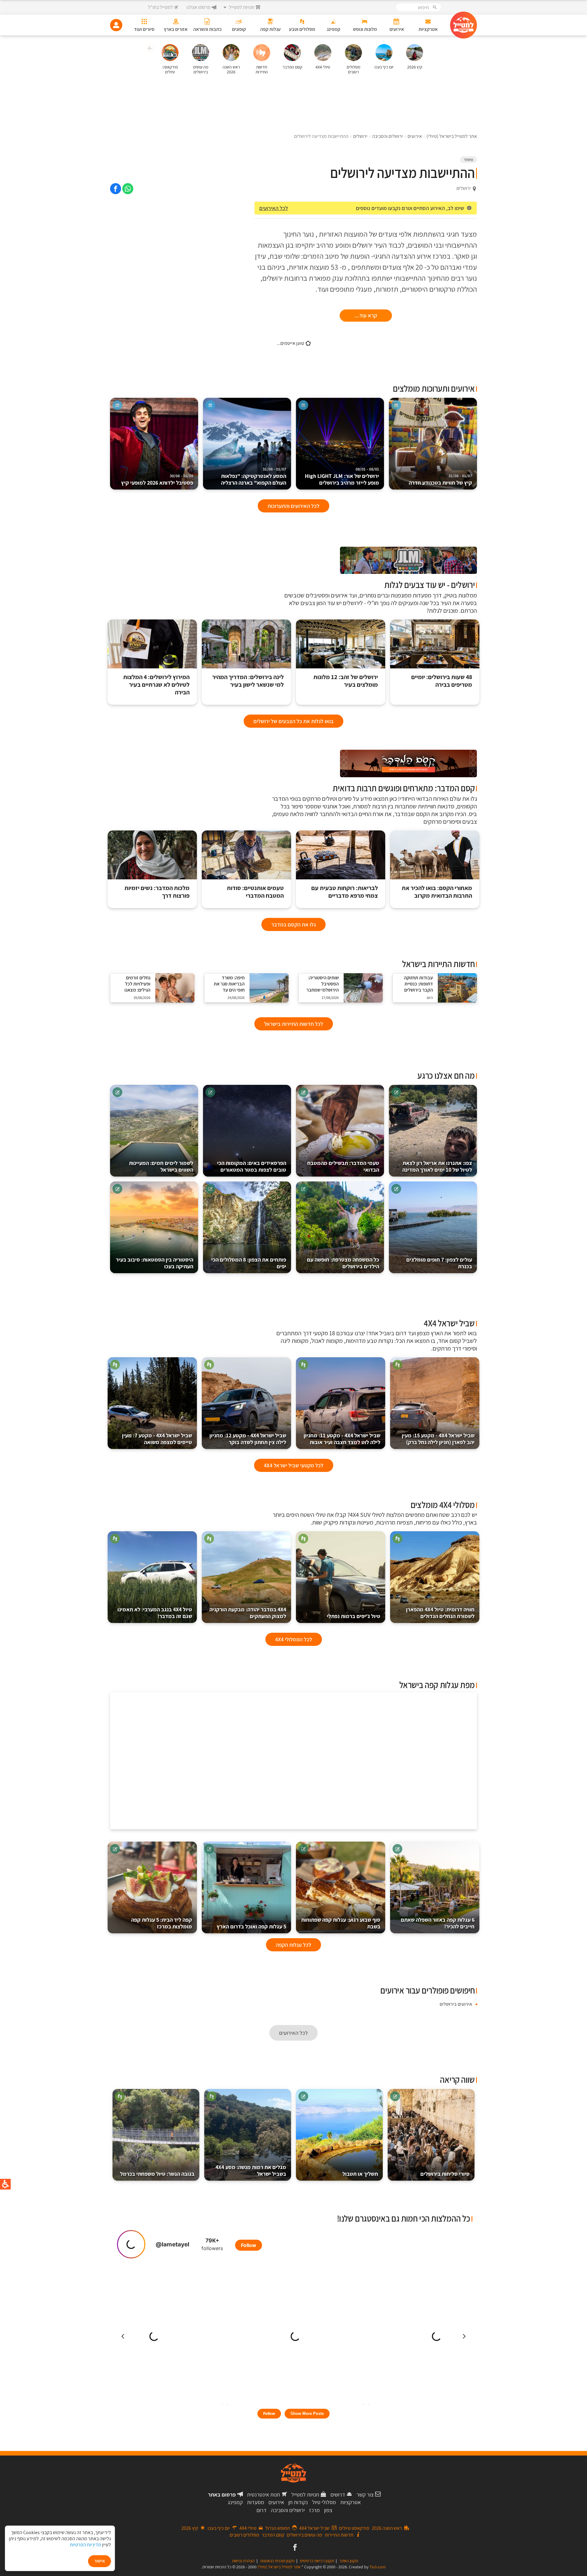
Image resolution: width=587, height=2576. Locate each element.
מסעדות (256, 2502)
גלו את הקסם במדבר (293, 924)
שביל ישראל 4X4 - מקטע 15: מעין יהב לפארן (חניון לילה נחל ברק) (438, 1439)
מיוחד (469, 160)
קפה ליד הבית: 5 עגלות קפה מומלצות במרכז (162, 1923)
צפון (328, 2510)
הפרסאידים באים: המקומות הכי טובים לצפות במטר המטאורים (252, 1166)
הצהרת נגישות (243, 2561)
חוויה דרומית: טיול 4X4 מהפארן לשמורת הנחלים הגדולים (440, 1613)
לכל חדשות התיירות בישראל (294, 1024)
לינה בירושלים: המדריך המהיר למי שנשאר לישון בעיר (248, 681)
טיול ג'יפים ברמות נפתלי (354, 1616)
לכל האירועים (274, 208)
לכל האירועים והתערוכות (293, 506)
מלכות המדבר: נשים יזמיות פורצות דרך (157, 892)
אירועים (276, 2502)
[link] (128, 189)
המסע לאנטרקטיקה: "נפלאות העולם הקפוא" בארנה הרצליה (254, 477)
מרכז (314, 2510)
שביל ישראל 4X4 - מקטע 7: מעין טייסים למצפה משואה (157, 1439)
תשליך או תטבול (360, 2174)
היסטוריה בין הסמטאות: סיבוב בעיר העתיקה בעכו (155, 1263)
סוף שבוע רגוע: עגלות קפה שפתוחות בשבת (341, 1923)
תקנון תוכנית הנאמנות (277, 2561)
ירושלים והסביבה (288, 2510)
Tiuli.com (378, 2567)
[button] (149, 49)
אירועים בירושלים (456, 2004)
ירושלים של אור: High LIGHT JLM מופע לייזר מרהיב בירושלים (342, 477)
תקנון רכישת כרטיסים (317, 2561)
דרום (262, 2510)
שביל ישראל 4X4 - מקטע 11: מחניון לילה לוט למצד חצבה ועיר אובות (342, 1439)
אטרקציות (351, 2502)
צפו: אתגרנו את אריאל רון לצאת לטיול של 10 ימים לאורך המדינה (437, 1166)
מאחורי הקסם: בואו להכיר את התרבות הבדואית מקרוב (437, 892)
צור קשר (365, 2495)
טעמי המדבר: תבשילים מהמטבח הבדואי (343, 1166)
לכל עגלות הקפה (293, 1945)
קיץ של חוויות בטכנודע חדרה (440, 480)
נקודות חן (298, 2502)
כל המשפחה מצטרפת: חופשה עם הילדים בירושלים (343, 1263)
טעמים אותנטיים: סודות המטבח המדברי (255, 892)
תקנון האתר (349, 2561)
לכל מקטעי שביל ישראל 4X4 (294, 1465)
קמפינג (235, 2502)
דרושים (338, 2495)
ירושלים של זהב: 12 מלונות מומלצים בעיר (346, 681)
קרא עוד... (366, 315)
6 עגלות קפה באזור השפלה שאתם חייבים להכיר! (438, 1923)
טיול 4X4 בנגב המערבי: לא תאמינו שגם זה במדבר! (155, 1613)
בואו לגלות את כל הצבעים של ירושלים (293, 721)
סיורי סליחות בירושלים (445, 2174)
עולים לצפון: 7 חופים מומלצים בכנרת (439, 1263)
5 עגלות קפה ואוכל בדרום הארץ (251, 1926)
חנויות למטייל (305, 2495)
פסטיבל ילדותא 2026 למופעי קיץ (157, 480)
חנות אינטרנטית (264, 2495)
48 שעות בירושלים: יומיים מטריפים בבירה (442, 681)
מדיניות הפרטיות (85, 2545)
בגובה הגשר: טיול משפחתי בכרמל (157, 2174)
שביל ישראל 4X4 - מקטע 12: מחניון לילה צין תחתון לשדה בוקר (248, 1439)
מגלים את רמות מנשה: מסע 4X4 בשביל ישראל (251, 2170)
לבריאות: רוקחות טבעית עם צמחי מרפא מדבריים (345, 892)
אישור (100, 2561)
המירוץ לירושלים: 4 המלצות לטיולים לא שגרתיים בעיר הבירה (156, 685)
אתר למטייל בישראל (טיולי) (279, 2567)
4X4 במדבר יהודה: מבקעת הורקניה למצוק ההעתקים (248, 1613)
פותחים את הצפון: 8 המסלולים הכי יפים (249, 1263)
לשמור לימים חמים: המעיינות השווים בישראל (161, 1166)
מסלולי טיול (324, 2502)
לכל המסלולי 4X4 (294, 1639)
